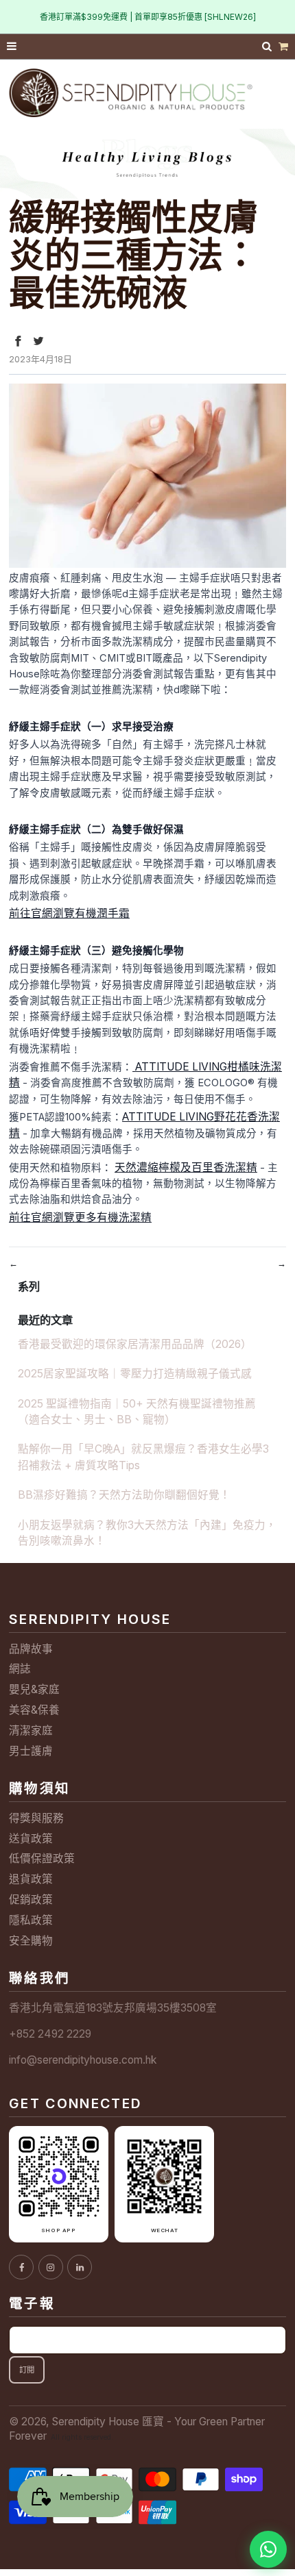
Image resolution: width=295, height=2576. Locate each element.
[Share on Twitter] (38, 341)
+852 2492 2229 (50, 2034)
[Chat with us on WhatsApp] (268, 2549)
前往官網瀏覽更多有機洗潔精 (80, 1217)
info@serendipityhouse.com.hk (83, 2060)
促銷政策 (31, 1900)
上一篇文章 (48, 1263)
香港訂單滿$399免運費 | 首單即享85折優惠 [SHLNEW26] (148, 17)
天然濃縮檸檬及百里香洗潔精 (186, 1167)
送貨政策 (31, 1839)
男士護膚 (31, 1751)
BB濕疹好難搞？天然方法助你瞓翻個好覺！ (124, 1495)
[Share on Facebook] (18, 341)
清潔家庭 (31, 1730)
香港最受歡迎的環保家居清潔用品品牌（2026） (135, 1344)
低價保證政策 (42, 1859)
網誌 (20, 1669)
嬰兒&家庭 (34, 1689)
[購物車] (283, 47)
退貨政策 (31, 1879)
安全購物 (31, 1941)
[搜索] (268, 46)
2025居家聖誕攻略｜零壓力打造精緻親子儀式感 (135, 1374)
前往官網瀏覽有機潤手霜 (69, 913)
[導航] (12, 47)
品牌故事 (31, 1649)
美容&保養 (34, 1710)
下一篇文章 (247, 1263)
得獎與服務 (36, 1818)
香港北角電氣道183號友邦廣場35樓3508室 (113, 2008)
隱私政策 (31, 1920)
